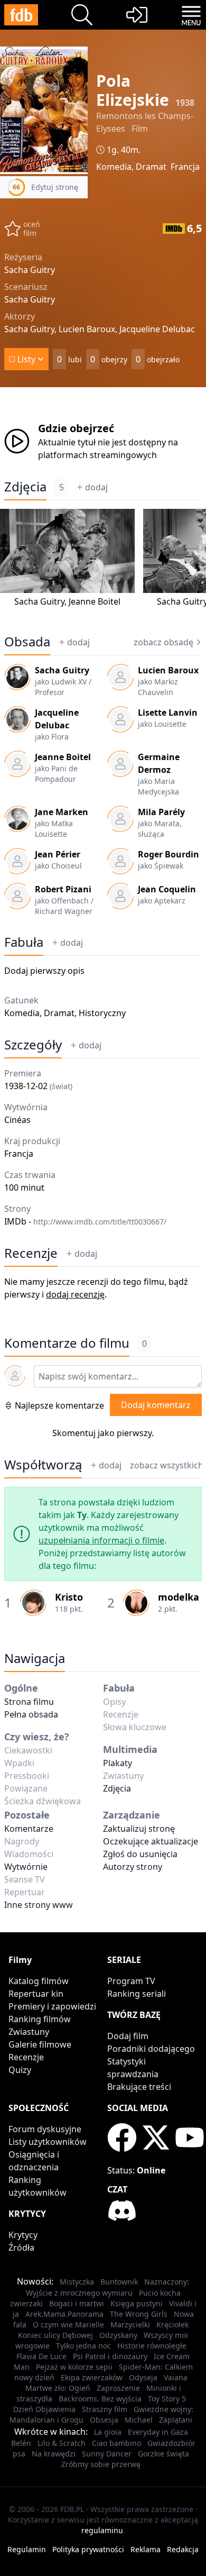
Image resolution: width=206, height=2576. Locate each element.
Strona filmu (29, 1702)
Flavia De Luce (41, 2356)
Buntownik (119, 2282)
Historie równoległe (152, 2346)
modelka (179, 1597)
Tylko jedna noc (83, 2346)
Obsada (27, 642)
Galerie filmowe (40, 2044)
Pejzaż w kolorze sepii (74, 2367)
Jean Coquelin (167, 889)
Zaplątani (176, 2420)
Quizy (20, 2070)
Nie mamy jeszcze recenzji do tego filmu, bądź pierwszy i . (96, 1288)
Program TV (131, 1981)
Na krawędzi (54, 2454)
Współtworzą (43, 1465)
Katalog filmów (39, 1981)
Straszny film (105, 2409)
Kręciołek (172, 2324)
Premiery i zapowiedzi (52, 2006)
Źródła (21, 2248)
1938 (185, 103)
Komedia (114, 167)
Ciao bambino (116, 2443)
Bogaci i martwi (77, 2303)
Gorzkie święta (163, 2454)
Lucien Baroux (168, 670)
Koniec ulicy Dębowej (55, 2335)
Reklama (146, 2549)
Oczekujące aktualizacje (151, 1841)
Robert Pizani (63, 889)
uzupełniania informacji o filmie (101, 1540)
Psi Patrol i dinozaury (110, 2356)
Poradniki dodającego (151, 2049)
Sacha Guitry (39, 601)
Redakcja (183, 2549)
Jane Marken (62, 812)
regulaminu (102, 2530)
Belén (21, 2443)
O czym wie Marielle (68, 2324)
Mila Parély (161, 812)
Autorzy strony (133, 1867)
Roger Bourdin (168, 854)
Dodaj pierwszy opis (44, 971)
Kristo (69, 1597)
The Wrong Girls (139, 2314)
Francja (185, 167)
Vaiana (176, 2377)
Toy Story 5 (167, 2399)
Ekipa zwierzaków (92, 2377)
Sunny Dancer (107, 2454)
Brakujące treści (139, 2087)
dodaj (96, 487)
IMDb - (85, 1221)
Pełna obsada (31, 1714)
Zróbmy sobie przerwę (101, 2464)
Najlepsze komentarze (59, 1405)
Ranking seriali (137, 1994)
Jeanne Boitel (95, 601)
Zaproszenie (118, 2388)
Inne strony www (39, 1905)
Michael (139, 2420)
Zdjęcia (25, 487)
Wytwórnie (26, 1867)
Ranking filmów (40, 2019)
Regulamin (27, 2549)
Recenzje (31, 1253)
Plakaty (118, 1763)
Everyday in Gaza (158, 2432)
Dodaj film (128, 2036)
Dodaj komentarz (156, 1405)
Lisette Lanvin (168, 712)
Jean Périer (58, 854)
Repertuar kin (36, 1994)
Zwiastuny (29, 2032)
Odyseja (143, 2377)
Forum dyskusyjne (45, 2129)
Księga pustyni (137, 2303)
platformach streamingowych (97, 455)
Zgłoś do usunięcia (140, 1854)
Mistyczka (77, 2282)
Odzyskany (118, 2335)
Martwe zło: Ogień (58, 2388)
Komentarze (29, 1829)
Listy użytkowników (48, 2142)
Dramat (151, 167)
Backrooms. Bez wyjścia (100, 2399)
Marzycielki (130, 2324)
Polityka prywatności (88, 2549)
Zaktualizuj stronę (139, 1829)
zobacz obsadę (163, 642)
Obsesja (104, 2420)
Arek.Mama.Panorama (64, 2314)
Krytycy (23, 2235)
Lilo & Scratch (62, 2443)
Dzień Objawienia (44, 2409)
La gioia (108, 2432)
